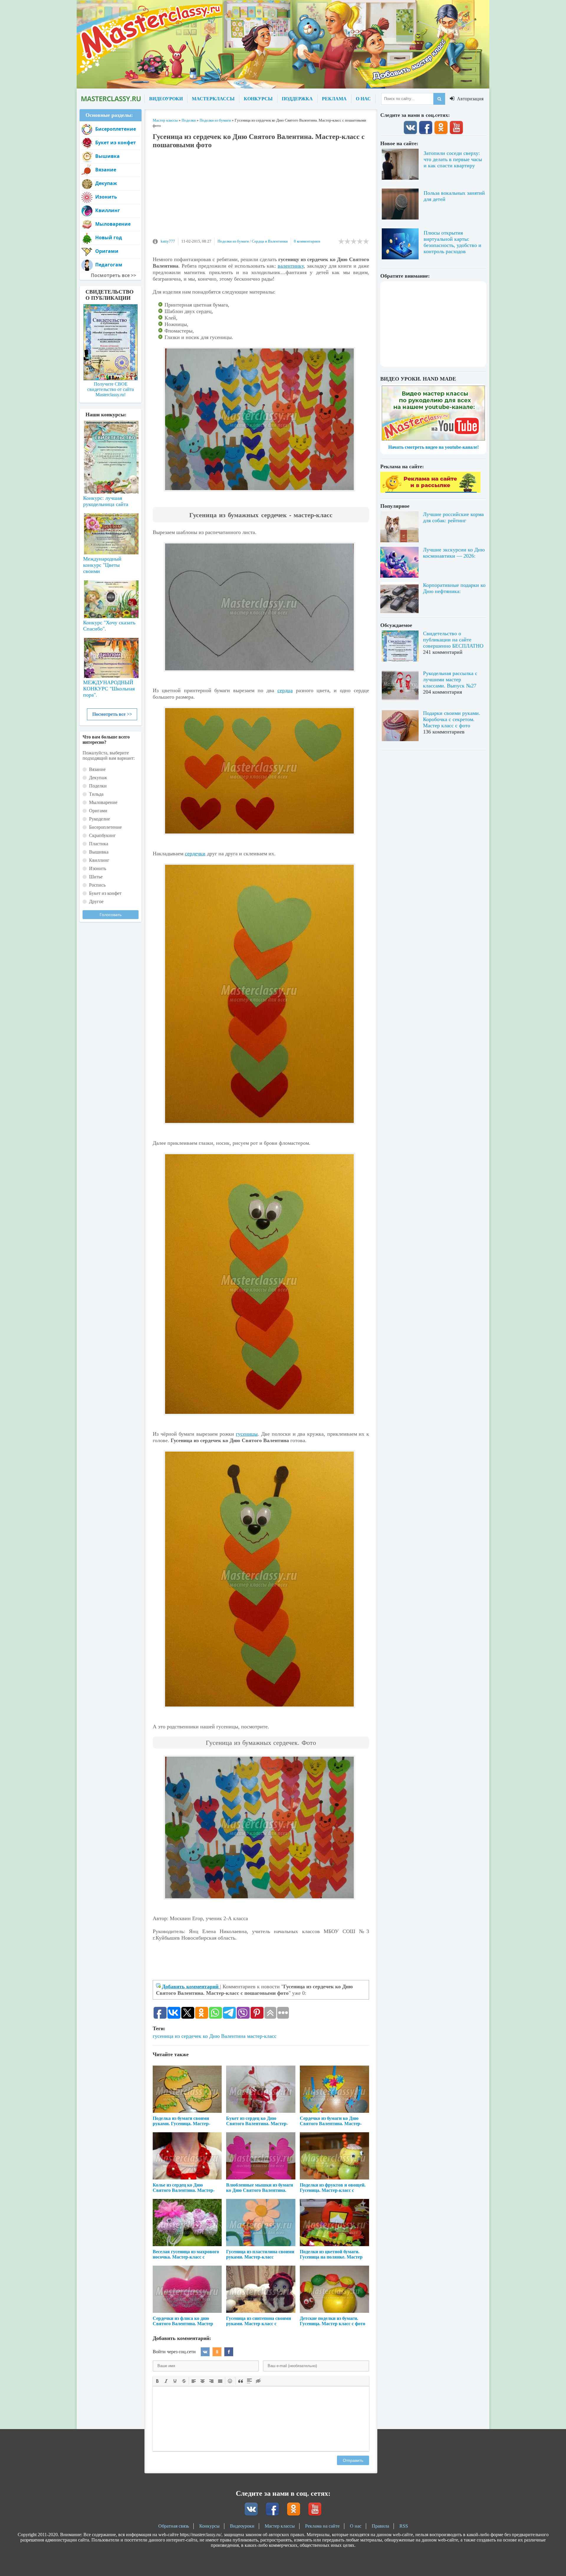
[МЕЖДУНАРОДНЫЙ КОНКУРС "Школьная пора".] (111, 656)
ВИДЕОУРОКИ (166, 99)
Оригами (107, 251)
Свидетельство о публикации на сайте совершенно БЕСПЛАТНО (453, 640)
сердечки (195, 854)
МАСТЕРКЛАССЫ (213, 99)
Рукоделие (99, 819)
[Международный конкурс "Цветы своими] (111, 531)
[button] (157, 2381)
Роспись (97, 885)
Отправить (353, 2460)
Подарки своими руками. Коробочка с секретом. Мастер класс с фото (452, 719)
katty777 (168, 241)
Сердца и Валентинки (270, 241)
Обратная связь (174, 2526)
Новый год (109, 238)
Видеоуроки (242, 2526)
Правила (380, 2526)
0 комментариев (307, 241)
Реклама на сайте (322, 2526)
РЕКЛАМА (334, 99)
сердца (285, 690)
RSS (404, 2526)
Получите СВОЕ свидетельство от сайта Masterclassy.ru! (111, 389)
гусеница (163, 2036)
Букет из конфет (116, 143)
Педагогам (109, 265)
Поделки (98, 786)
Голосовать (111, 915)
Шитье (96, 877)
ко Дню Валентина (224, 2036)
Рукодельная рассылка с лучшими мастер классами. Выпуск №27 (450, 679)
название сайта (111, 99)
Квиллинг (108, 210)
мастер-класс (262, 2036)
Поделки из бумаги (233, 241)
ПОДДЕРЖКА (297, 99)
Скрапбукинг (102, 835)
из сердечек (188, 2036)
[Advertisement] (261, 196)
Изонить (106, 197)
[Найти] (439, 99)
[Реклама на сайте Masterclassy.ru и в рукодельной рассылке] (430, 491)
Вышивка (107, 156)
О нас (356, 2526)
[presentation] (157, 2380)
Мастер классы (280, 2526)
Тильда (96, 794)
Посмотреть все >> (112, 714)
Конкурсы (209, 2526)
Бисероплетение (116, 129)
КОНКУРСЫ (258, 99)
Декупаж (106, 183)
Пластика (99, 844)
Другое (96, 901)
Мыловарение (113, 224)
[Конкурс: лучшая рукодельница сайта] (111, 438)
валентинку (291, 266)
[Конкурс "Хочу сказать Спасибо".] (111, 598)
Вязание (106, 170)
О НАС (363, 99)
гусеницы (247, 1434)
